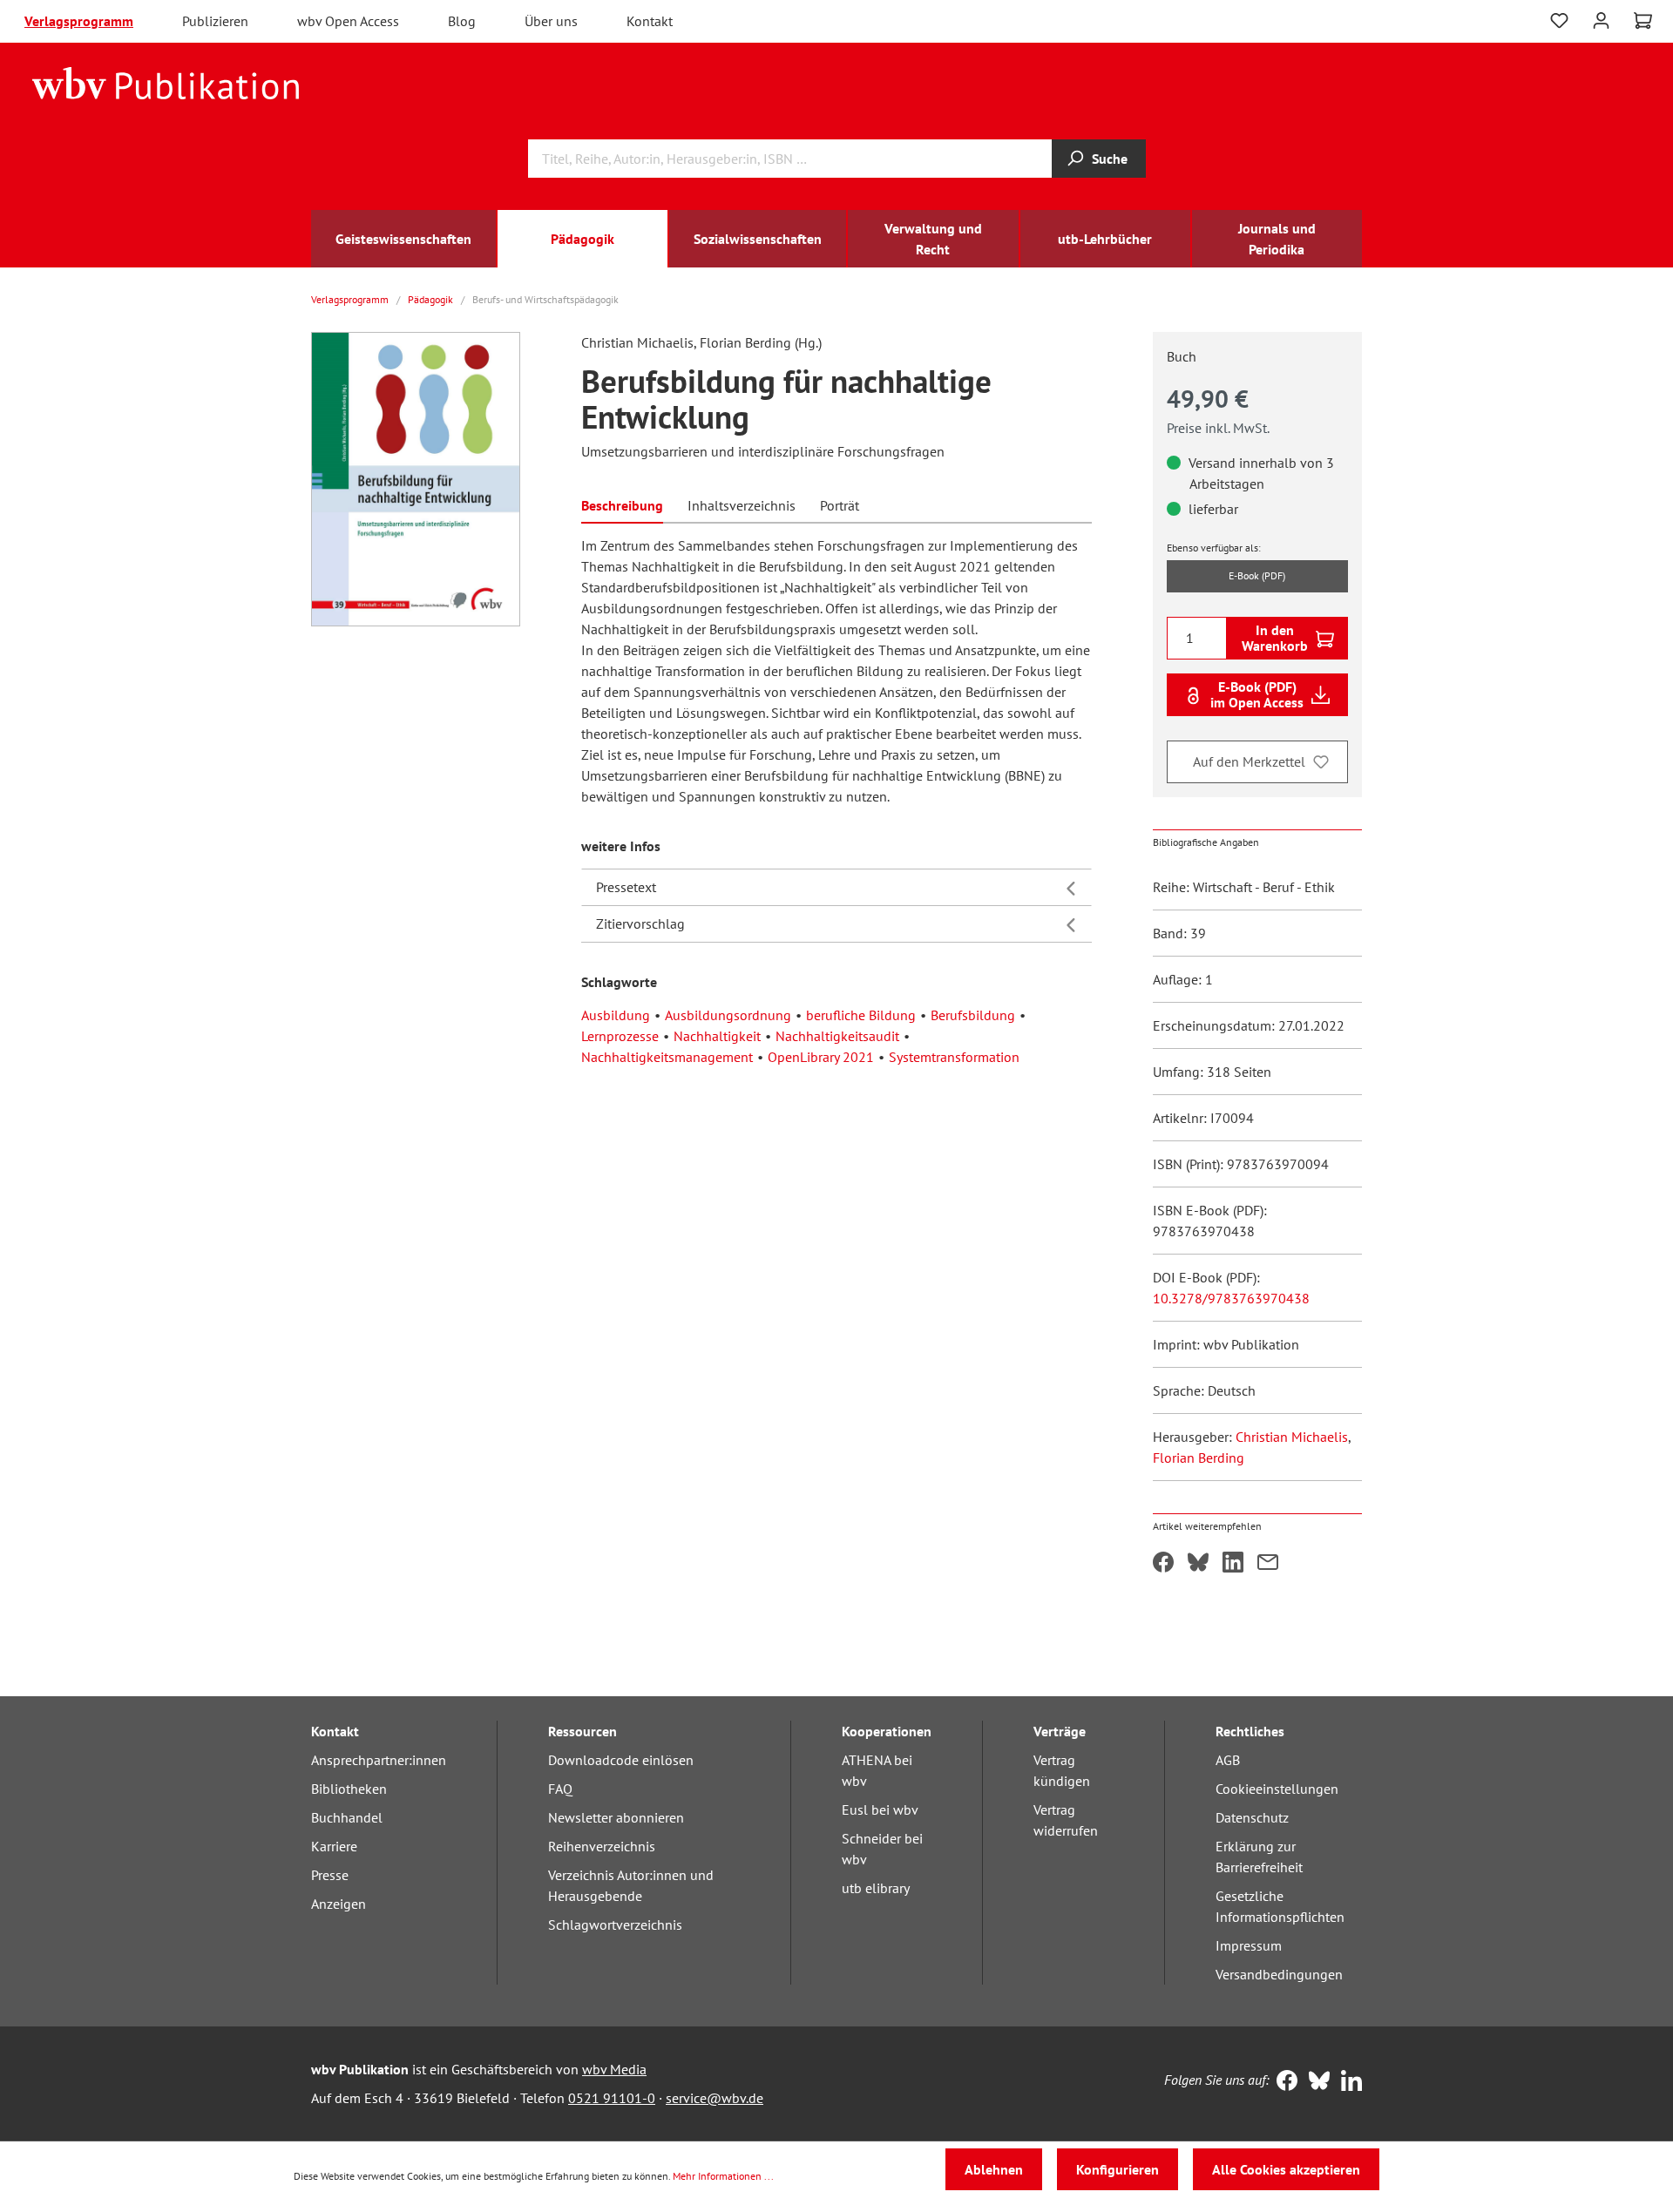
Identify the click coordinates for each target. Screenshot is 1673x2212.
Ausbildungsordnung (728, 1015)
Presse (330, 1875)
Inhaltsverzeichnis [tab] (742, 505)
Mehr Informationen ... (723, 2176)
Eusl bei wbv (880, 1810)
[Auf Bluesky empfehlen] (1198, 1564)
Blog (462, 21)
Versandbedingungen (1279, 1974)
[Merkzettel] (1559, 21)
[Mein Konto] (1601, 19)
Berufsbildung (973, 1015)
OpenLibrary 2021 (821, 1057)
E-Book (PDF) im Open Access (1257, 694)
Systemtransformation (954, 1057)
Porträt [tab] (840, 505)
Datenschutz (1252, 1817)
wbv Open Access (348, 21)
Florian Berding (1199, 1458)
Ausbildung (616, 1015)
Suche (1110, 159)
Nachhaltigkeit (717, 1036)
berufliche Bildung (861, 1015)
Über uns (551, 21)
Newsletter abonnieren (616, 1817)
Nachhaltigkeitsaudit (837, 1036)
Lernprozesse (620, 1036)
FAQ (560, 1789)
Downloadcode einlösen (621, 1760)
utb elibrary (876, 1888)
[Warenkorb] (1643, 21)
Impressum (1249, 1945)
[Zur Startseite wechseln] (166, 82)
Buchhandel (347, 1817)
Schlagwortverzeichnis (615, 1925)
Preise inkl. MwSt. (1218, 428)
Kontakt (650, 21)
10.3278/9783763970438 (1231, 1298)
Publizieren (215, 21)
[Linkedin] (1348, 2082)
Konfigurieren (1118, 2169)
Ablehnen (994, 2169)
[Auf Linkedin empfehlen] (1233, 1564)
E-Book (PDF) (1257, 575)
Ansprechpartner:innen (379, 1760)
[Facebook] (1283, 2082)
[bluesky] (1315, 2082)
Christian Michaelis (1292, 1437)
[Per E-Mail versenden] (1268, 1564)
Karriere (334, 1846)
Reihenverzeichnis (602, 1846)
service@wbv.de (715, 2098)
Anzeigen (339, 1904)
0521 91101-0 (612, 2098)
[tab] (622, 504)
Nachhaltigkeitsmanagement (667, 1057)
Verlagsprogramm (79, 21)
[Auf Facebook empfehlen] (1163, 1564)
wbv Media (614, 2069)
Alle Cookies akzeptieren (1286, 2169)
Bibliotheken (349, 1789)
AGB (1228, 1760)
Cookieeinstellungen (1277, 1789)
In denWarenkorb (1275, 638)
